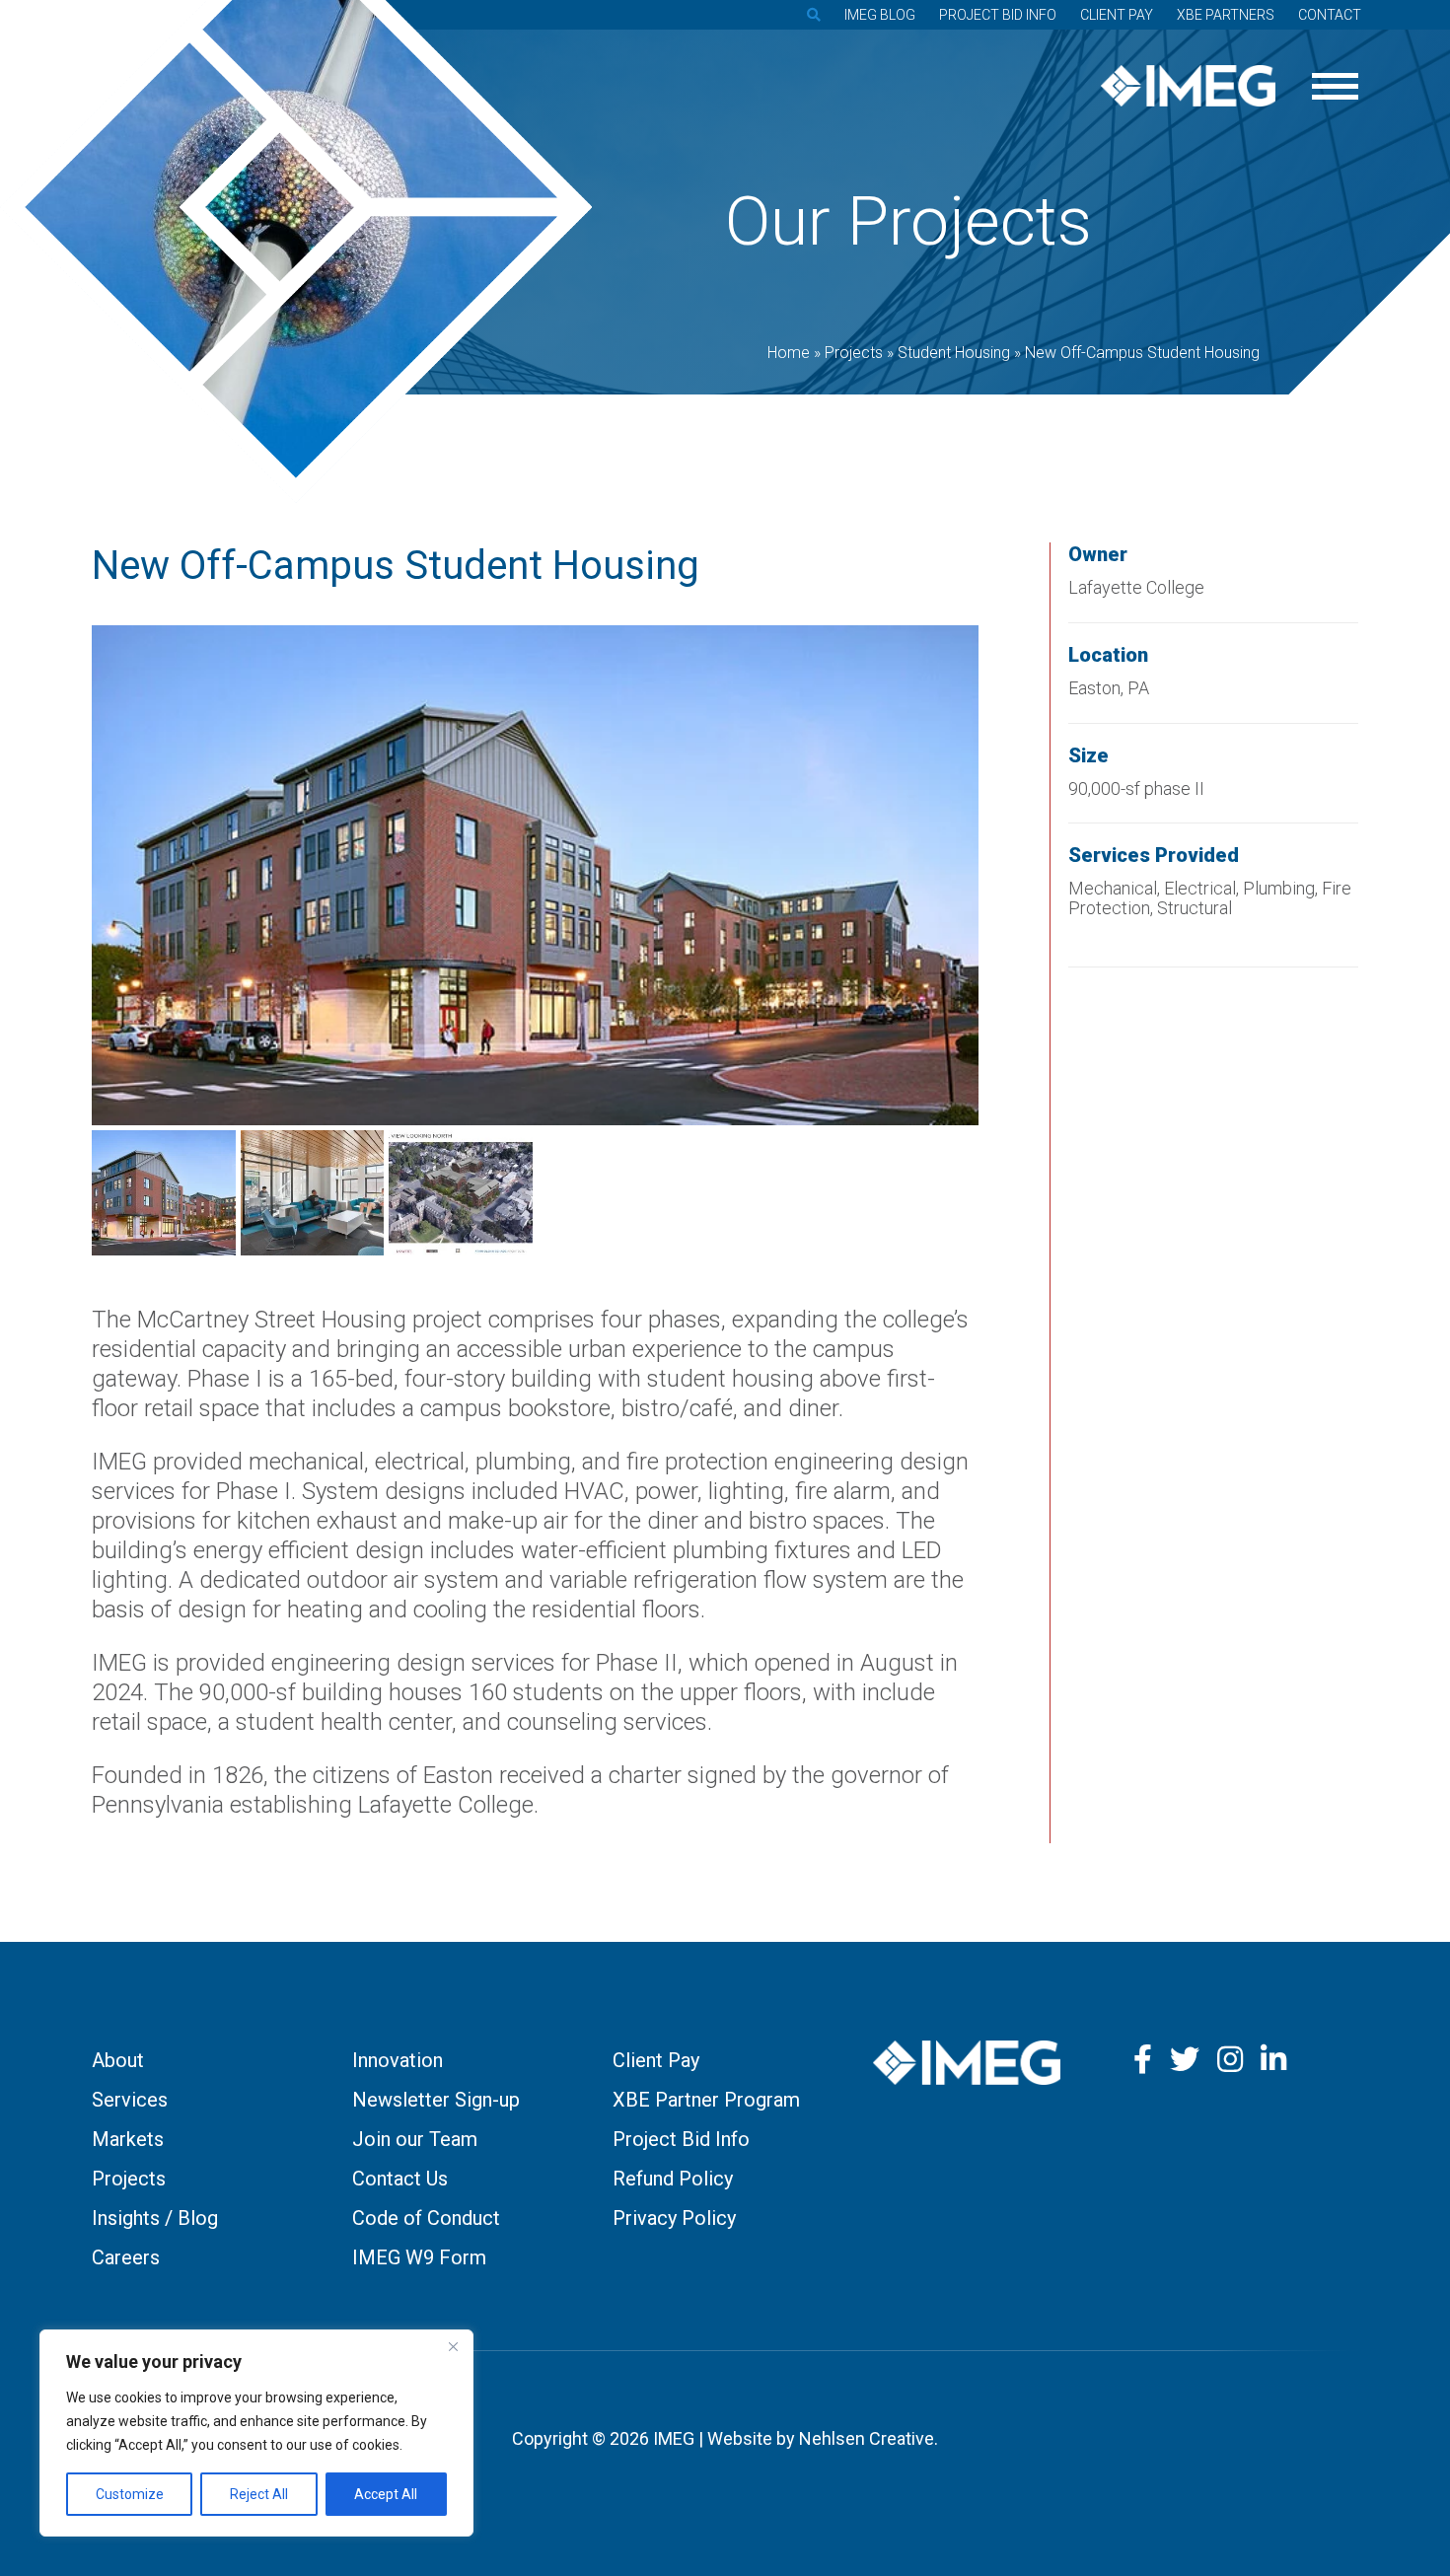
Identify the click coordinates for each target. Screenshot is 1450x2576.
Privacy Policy (674, 2218)
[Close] (453, 2346)
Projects (129, 2179)
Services (130, 2100)
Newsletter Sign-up (436, 2100)
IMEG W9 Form (419, 2257)
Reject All (259, 2494)
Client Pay (1117, 15)
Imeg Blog (880, 15)
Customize (130, 2494)
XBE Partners (1226, 15)
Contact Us (400, 2179)
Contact (1330, 15)
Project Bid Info (998, 15)
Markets (128, 2139)
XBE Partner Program (706, 2100)
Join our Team (415, 2139)
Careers (126, 2257)
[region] (256, 2433)
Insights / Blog (155, 2218)
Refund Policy (673, 2179)
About (118, 2060)
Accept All (386, 2494)
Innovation (398, 2060)
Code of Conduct (426, 2218)
